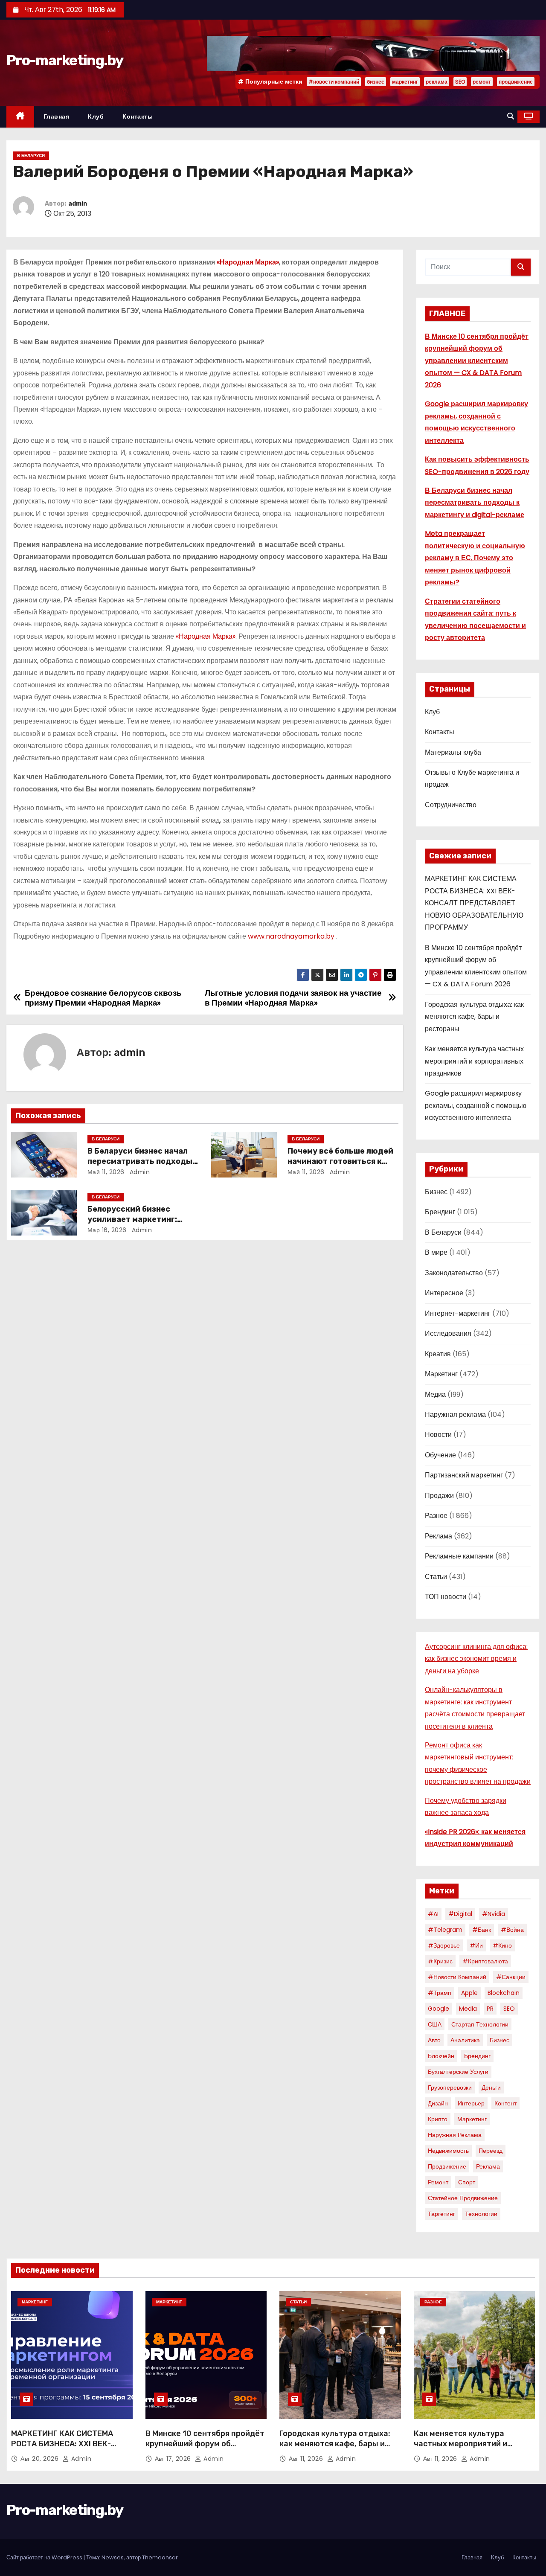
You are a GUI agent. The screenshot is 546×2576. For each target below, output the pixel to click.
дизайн (438, 2103)
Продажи (439, 1496)
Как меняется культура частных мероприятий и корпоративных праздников (474, 1061)
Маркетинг (441, 1374)
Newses (113, 2557)
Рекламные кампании (459, 1556)
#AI (433, 1914)
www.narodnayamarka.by (291, 936)
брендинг (477, 2056)
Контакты (138, 116)
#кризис (440, 1961)
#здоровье (444, 1945)
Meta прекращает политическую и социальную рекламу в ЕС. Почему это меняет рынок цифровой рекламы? (475, 558)
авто (434, 2040)
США (435, 2024)
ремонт (482, 82)
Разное (436, 1516)
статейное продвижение (463, 2198)
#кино (502, 1945)
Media (468, 2009)
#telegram (445, 1930)
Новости (438, 1435)
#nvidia (494, 1914)
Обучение (440, 1455)
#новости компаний (334, 82)
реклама (437, 82)
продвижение (516, 82)
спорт (467, 2182)
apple (469, 1993)
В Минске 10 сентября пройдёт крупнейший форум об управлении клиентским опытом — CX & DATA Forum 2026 (477, 361)
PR (490, 2009)
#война (512, 1930)
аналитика (465, 2040)
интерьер (471, 2103)
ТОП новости (446, 1597)
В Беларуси (31, 156)
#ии (476, 1945)
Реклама (439, 1536)
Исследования (448, 1333)
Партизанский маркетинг (464, 1475)
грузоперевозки (450, 2088)
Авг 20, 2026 (41, 2459)
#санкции (511, 1977)
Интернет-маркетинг (458, 1313)
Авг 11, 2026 (307, 2459)
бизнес (376, 82)
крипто (438, 2119)
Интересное (444, 1293)
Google (439, 2009)
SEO (460, 82)
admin (78, 204)
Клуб (96, 116)
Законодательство (454, 1273)
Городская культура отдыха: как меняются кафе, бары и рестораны (474, 1017)
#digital (460, 1914)
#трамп (440, 1993)
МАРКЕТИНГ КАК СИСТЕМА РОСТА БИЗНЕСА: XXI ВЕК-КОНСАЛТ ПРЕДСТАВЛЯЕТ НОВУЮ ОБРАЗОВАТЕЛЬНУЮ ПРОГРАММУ (474, 903)
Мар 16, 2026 (107, 1230)
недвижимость (448, 2151)
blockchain (504, 1993)
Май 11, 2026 (106, 1172)
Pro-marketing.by (65, 60)
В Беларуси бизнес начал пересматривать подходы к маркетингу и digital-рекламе (475, 503)
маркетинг (405, 82)
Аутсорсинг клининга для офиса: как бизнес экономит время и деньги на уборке (476, 1659)
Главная (57, 116)
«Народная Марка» (206, 636)
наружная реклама (455, 2135)
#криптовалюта (485, 1961)
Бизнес (436, 1192)
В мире (436, 1252)
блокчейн (441, 2056)
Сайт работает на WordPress (45, 2557)
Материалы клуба (453, 752)
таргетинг (441, 2214)
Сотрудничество (451, 805)
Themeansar (160, 2557)
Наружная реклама (455, 1414)
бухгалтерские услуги (458, 2072)
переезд (491, 2151)
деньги (491, 2088)
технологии (481, 2214)
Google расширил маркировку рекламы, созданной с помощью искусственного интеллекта (476, 1105)
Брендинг (440, 1212)
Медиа (435, 1394)
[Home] (20, 117)
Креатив (438, 1354)
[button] (511, 116)
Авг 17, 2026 (174, 2459)
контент (505, 2103)
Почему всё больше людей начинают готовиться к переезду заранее (340, 1161)
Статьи (436, 1577)
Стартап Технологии (480, 2024)
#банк (482, 1930)
